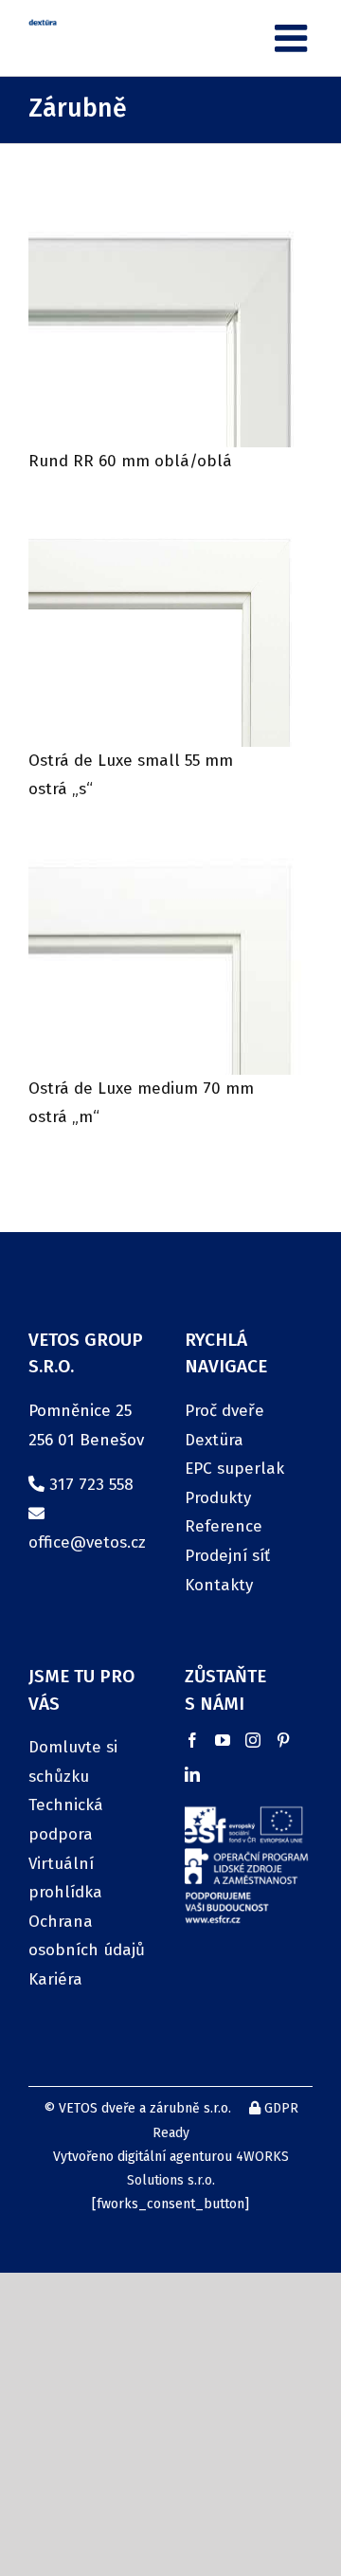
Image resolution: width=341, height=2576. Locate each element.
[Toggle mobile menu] (294, 38)
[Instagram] (253, 1740)
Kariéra (55, 1979)
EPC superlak (234, 1469)
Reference (224, 1526)
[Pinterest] (283, 1740)
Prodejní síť (227, 1556)
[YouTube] (223, 1740)
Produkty (218, 1498)
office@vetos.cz (87, 1542)
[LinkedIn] (192, 1774)
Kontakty (219, 1585)
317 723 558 (91, 1485)
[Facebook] (192, 1740)
